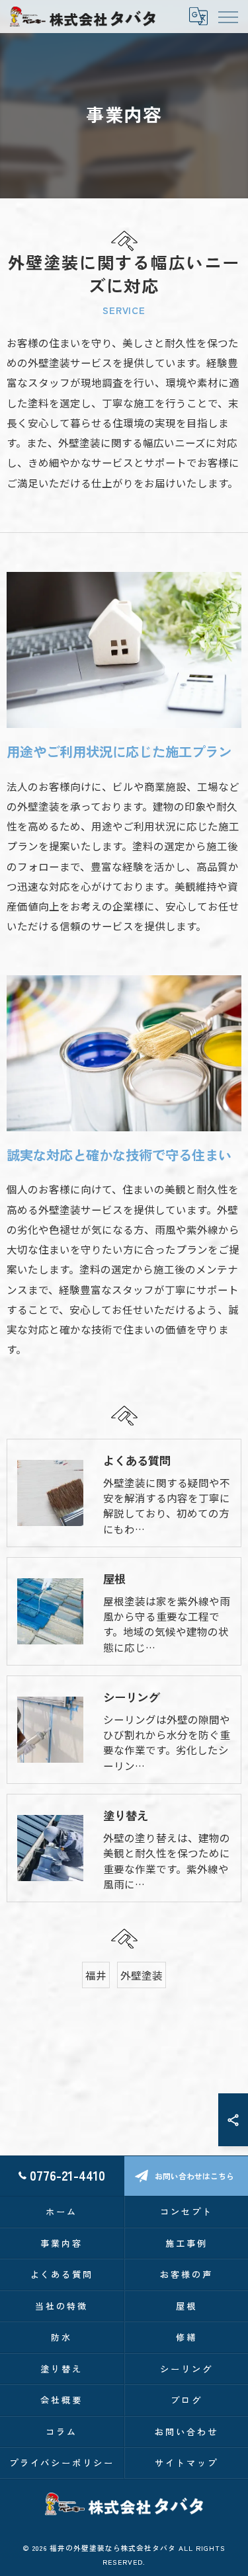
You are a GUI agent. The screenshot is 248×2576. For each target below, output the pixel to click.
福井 (96, 1975)
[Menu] (227, 16)
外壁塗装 (142, 1975)
